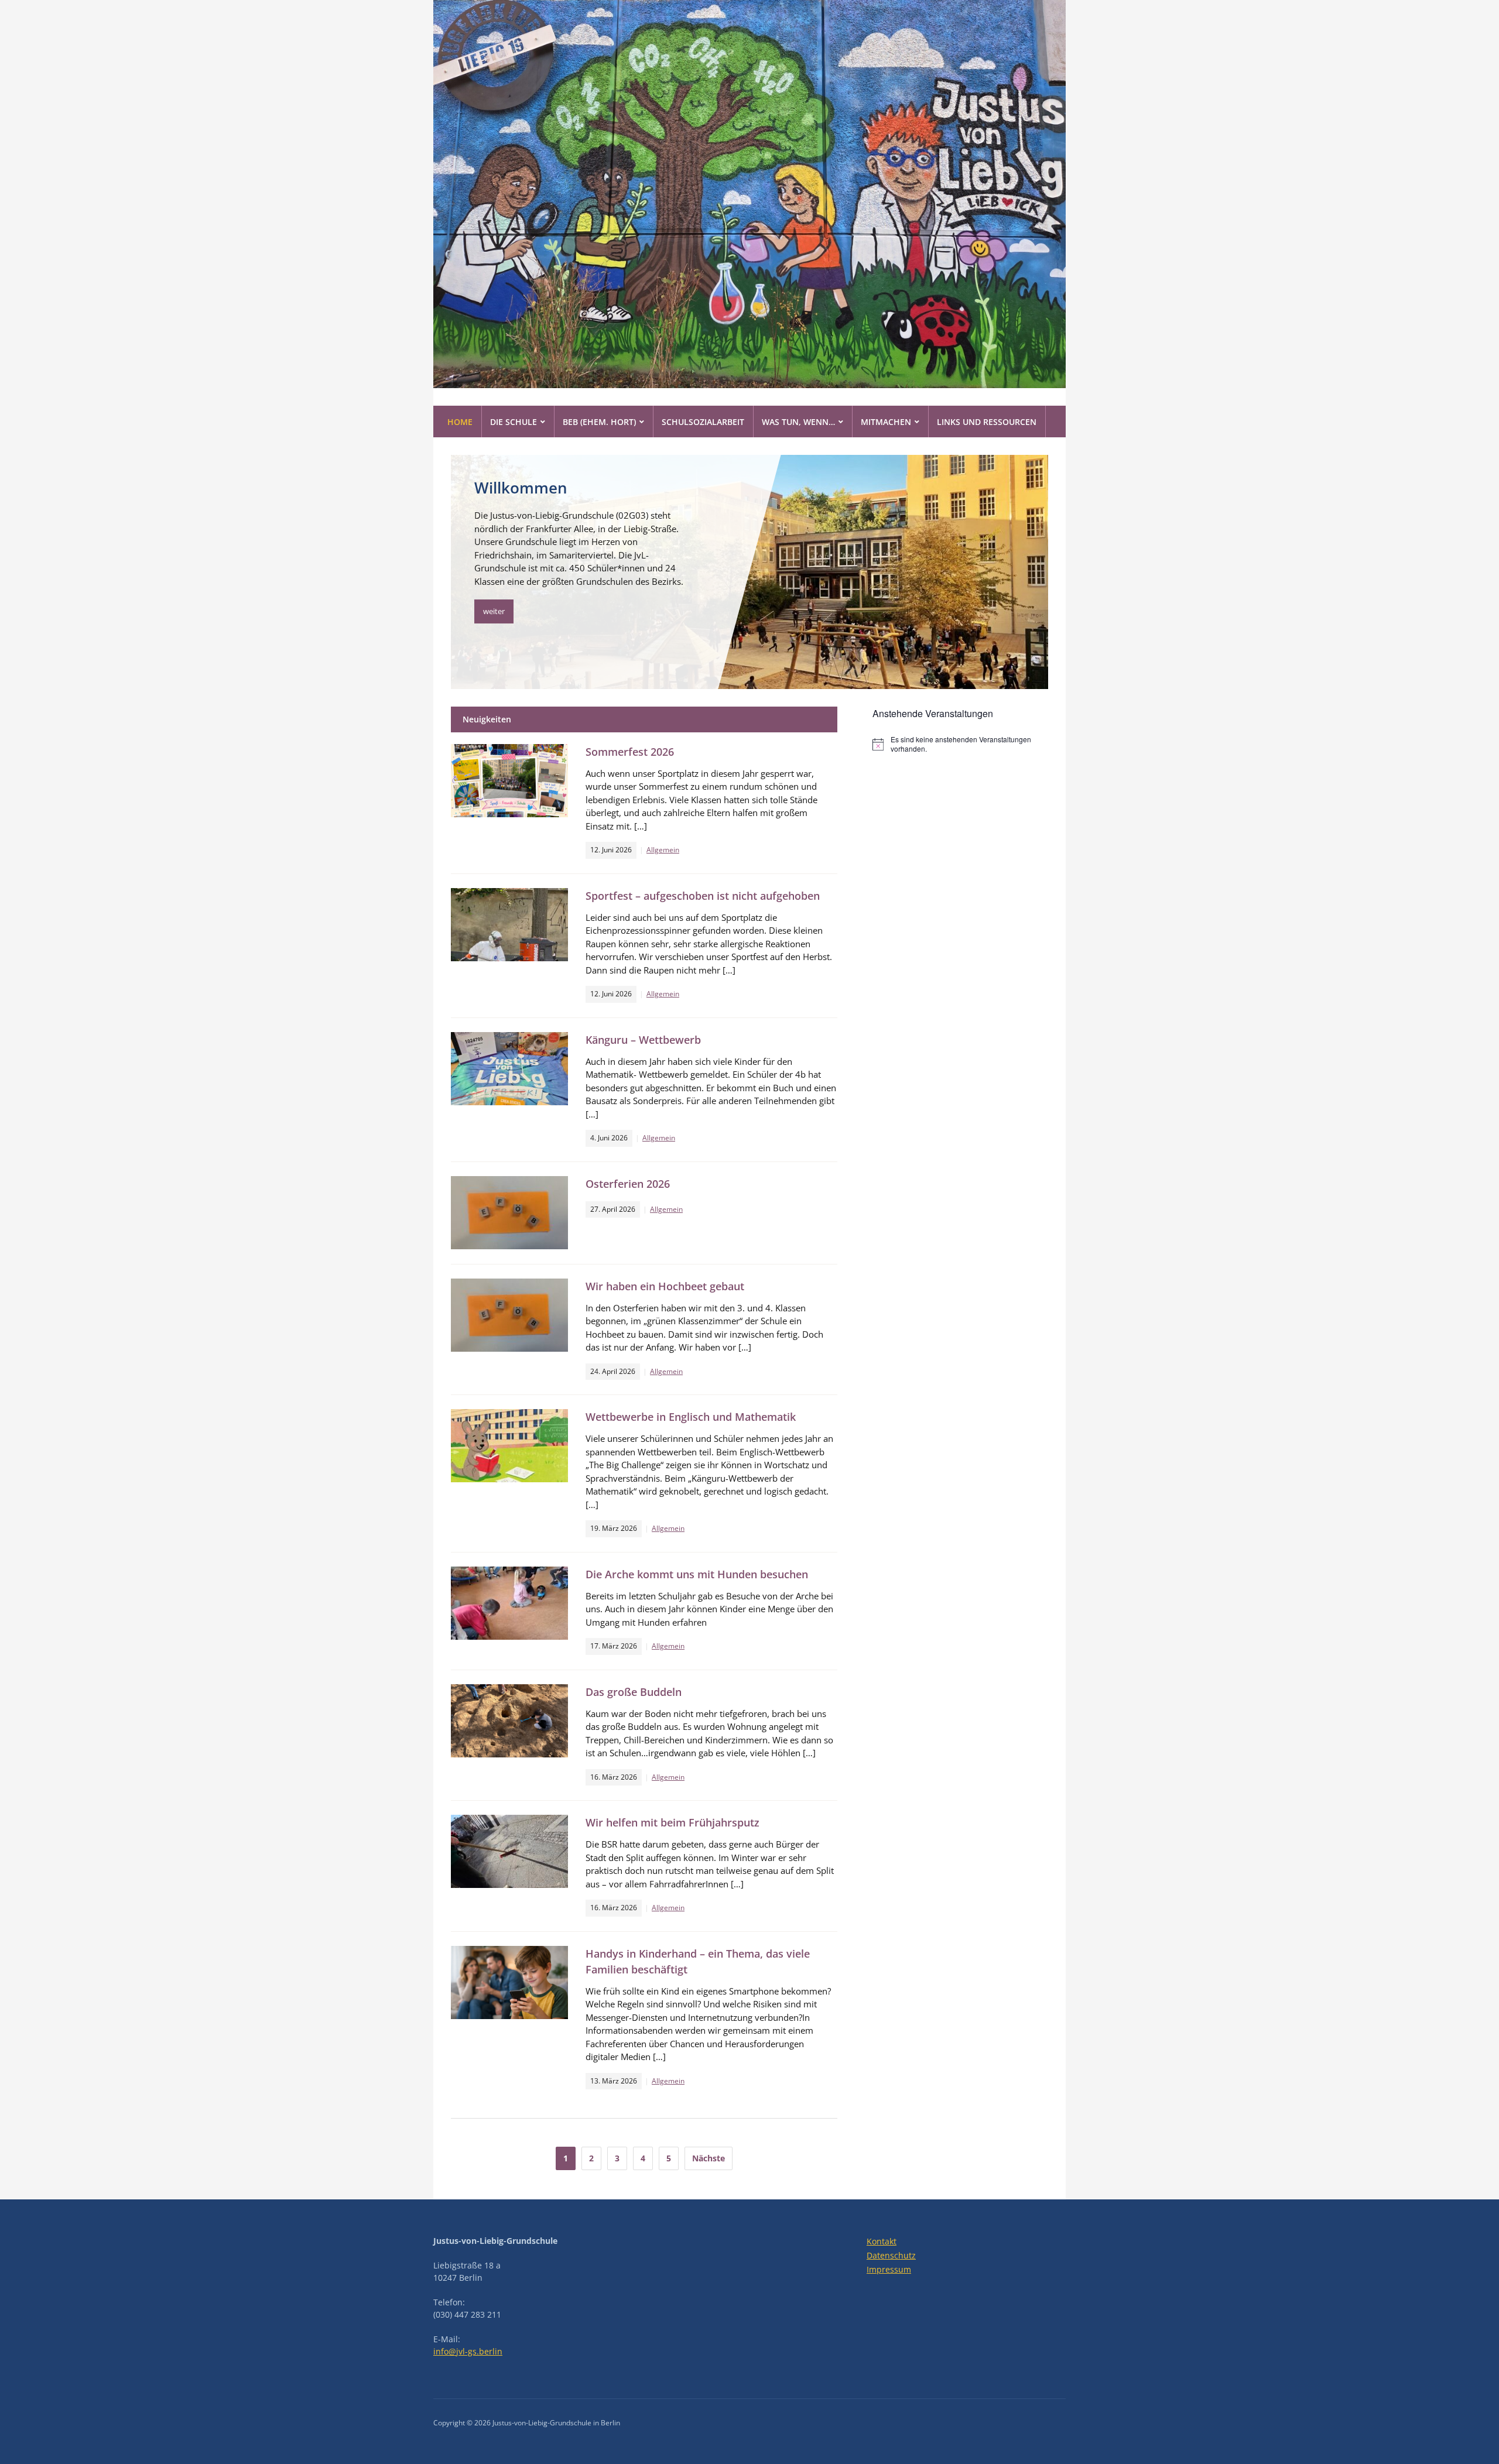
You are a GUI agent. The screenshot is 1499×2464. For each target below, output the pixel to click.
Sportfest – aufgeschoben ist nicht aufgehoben (703, 896)
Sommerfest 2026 (630, 752)
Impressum (889, 2269)
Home (460, 422)
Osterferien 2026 (628, 1184)
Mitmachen (886, 422)
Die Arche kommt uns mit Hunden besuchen (697, 1574)
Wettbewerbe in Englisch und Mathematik (691, 1417)
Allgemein (663, 850)
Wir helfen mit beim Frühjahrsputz (673, 1822)
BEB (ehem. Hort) (599, 422)
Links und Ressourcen (987, 422)
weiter (494, 611)
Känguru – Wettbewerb (643, 1040)
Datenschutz (891, 2255)
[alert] (960, 744)
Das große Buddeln (634, 1692)
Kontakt (882, 2241)
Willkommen (521, 488)
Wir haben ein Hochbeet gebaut (665, 1286)
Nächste (709, 2158)
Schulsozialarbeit (703, 422)
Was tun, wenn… (798, 422)
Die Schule (514, 422)
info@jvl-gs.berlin (468, 2351)
